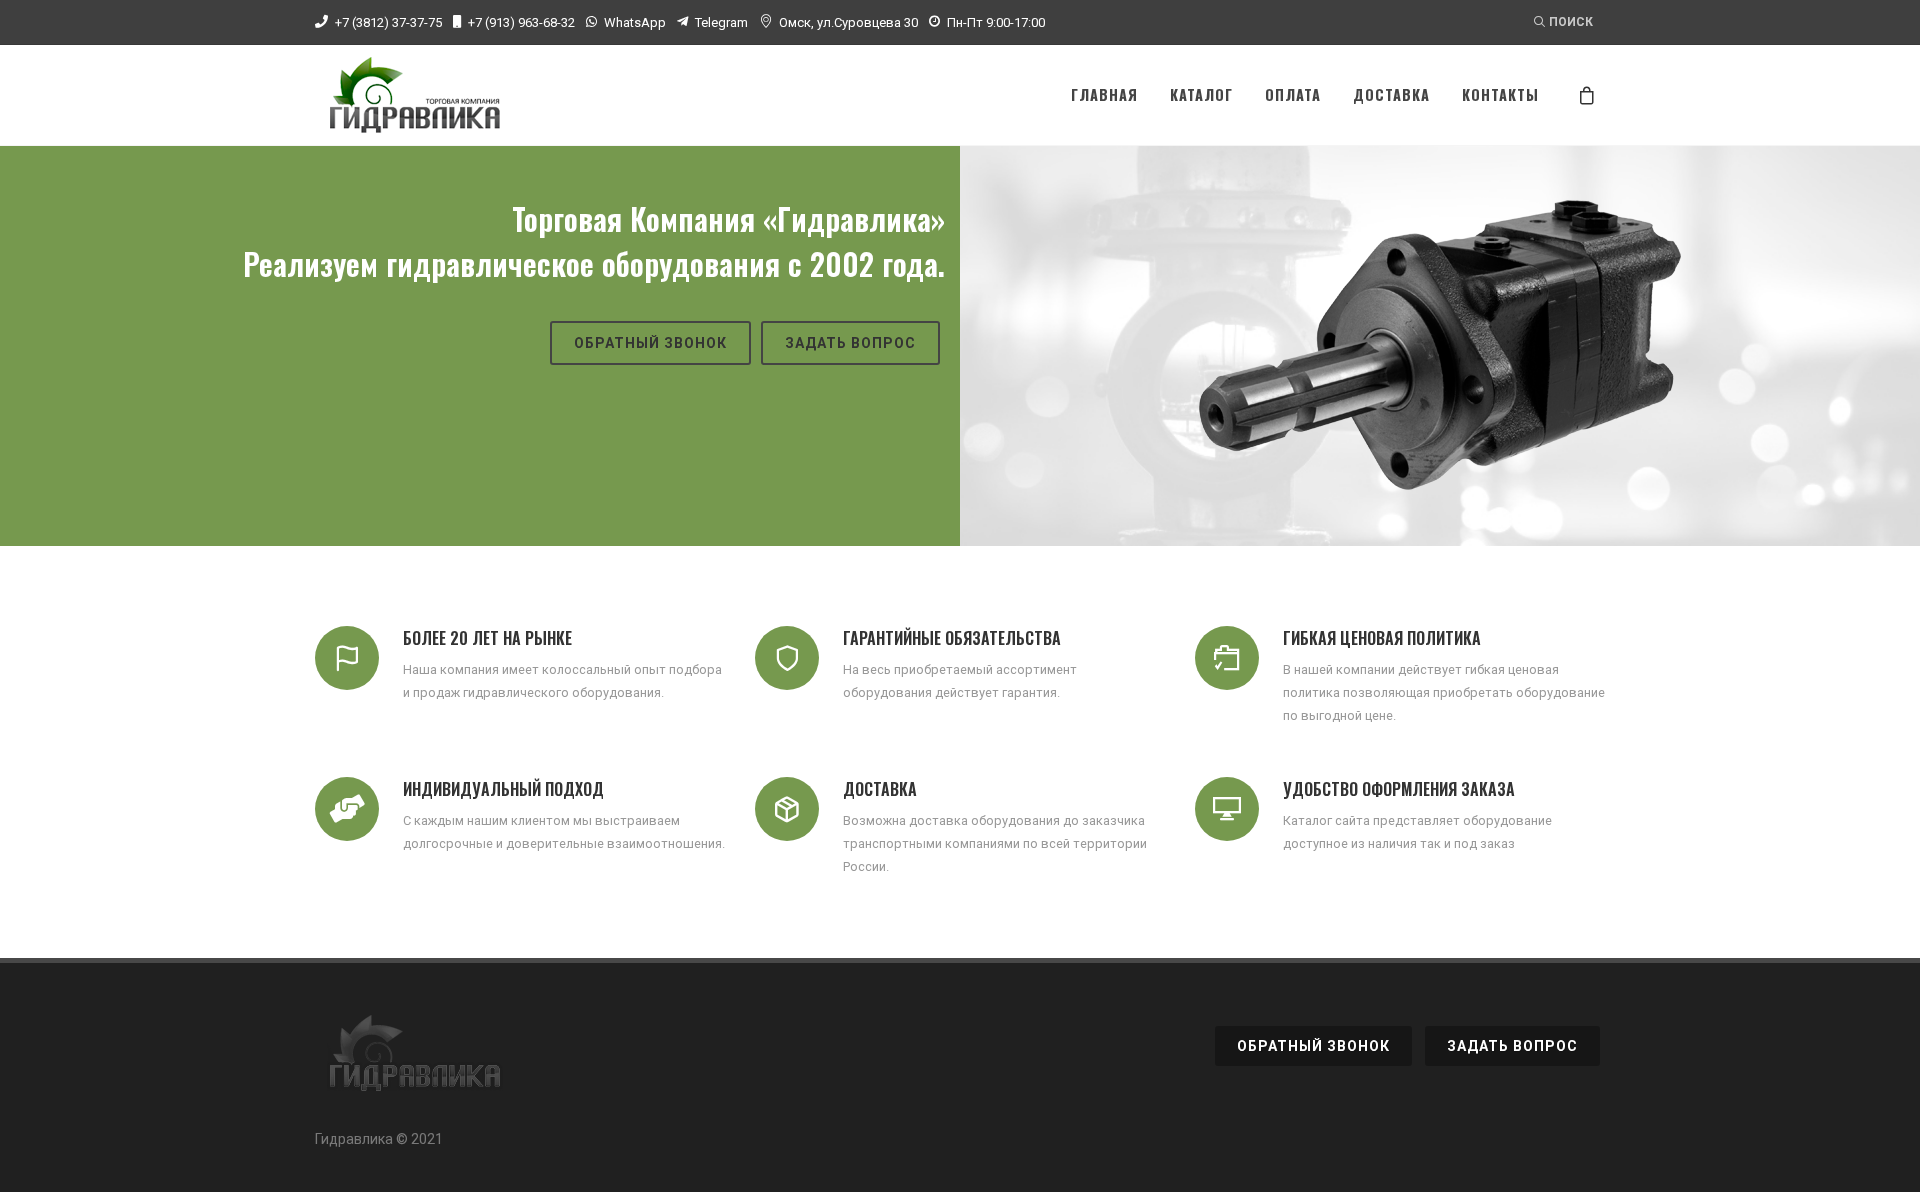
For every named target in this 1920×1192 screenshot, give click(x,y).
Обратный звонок (650, 343)
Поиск (1571, 22)
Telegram (721, 22)
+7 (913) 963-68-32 (521, 22)
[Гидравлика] (415, 1064)
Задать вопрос (850, 343)
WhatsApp (635, 22)
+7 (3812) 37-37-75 (388, 22)
